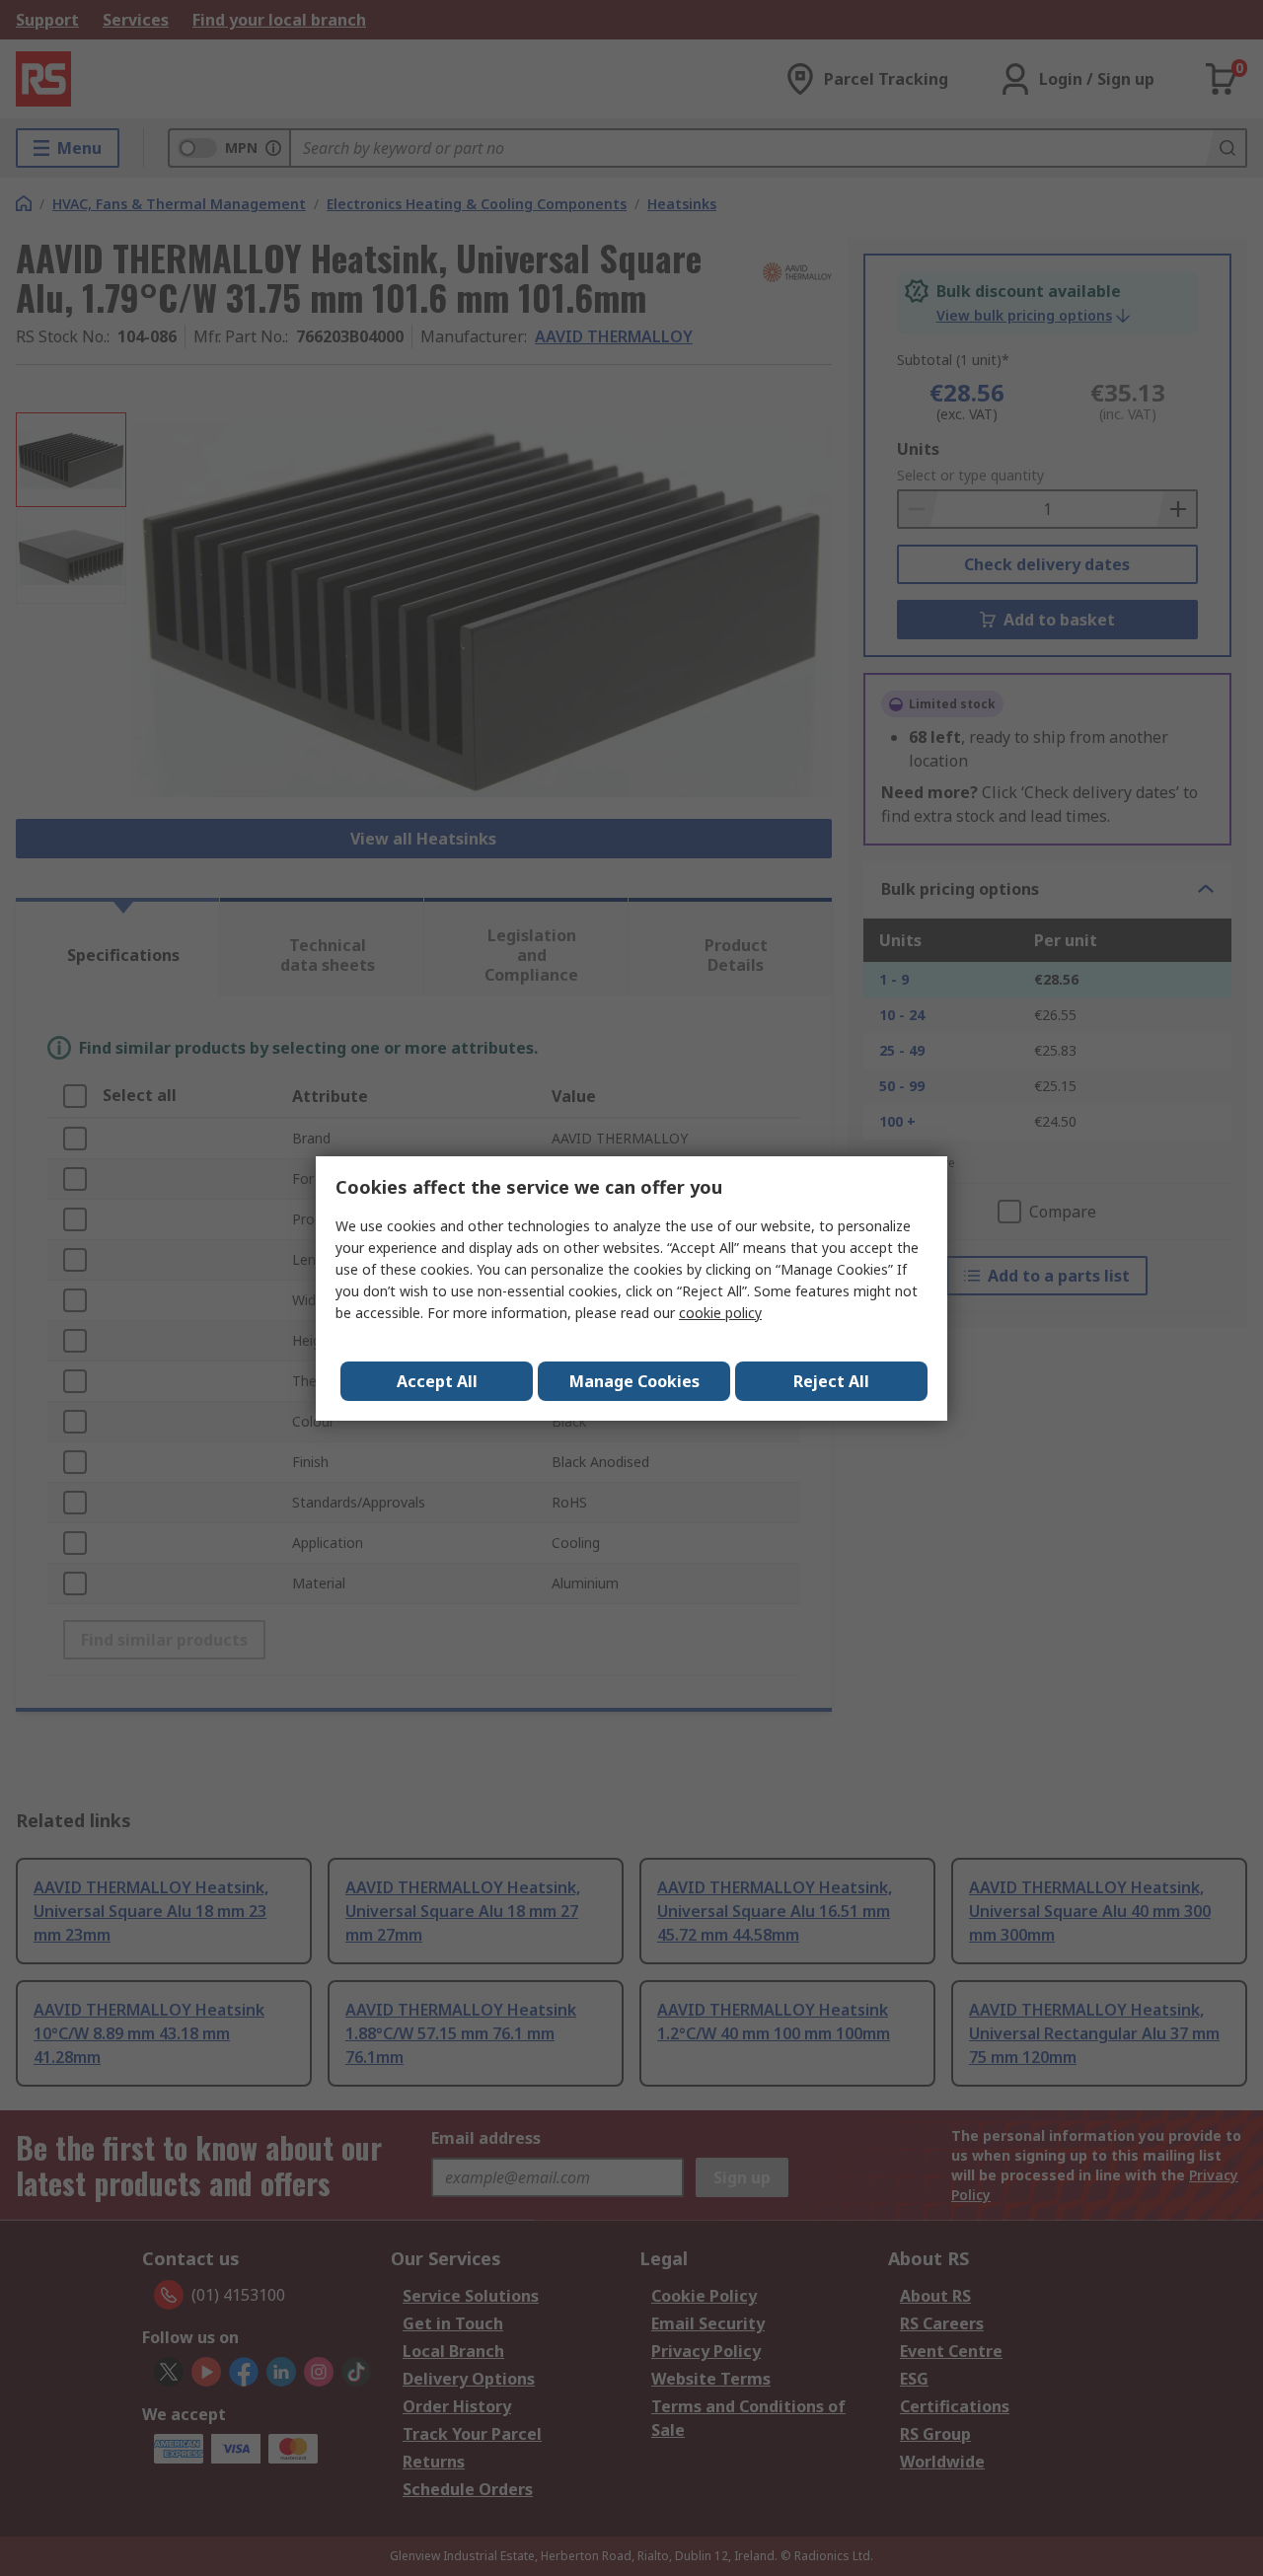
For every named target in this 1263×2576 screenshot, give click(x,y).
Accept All (437, 1381)
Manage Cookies (634, 1381)
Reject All (831, 1381)
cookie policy (720, 1313)
